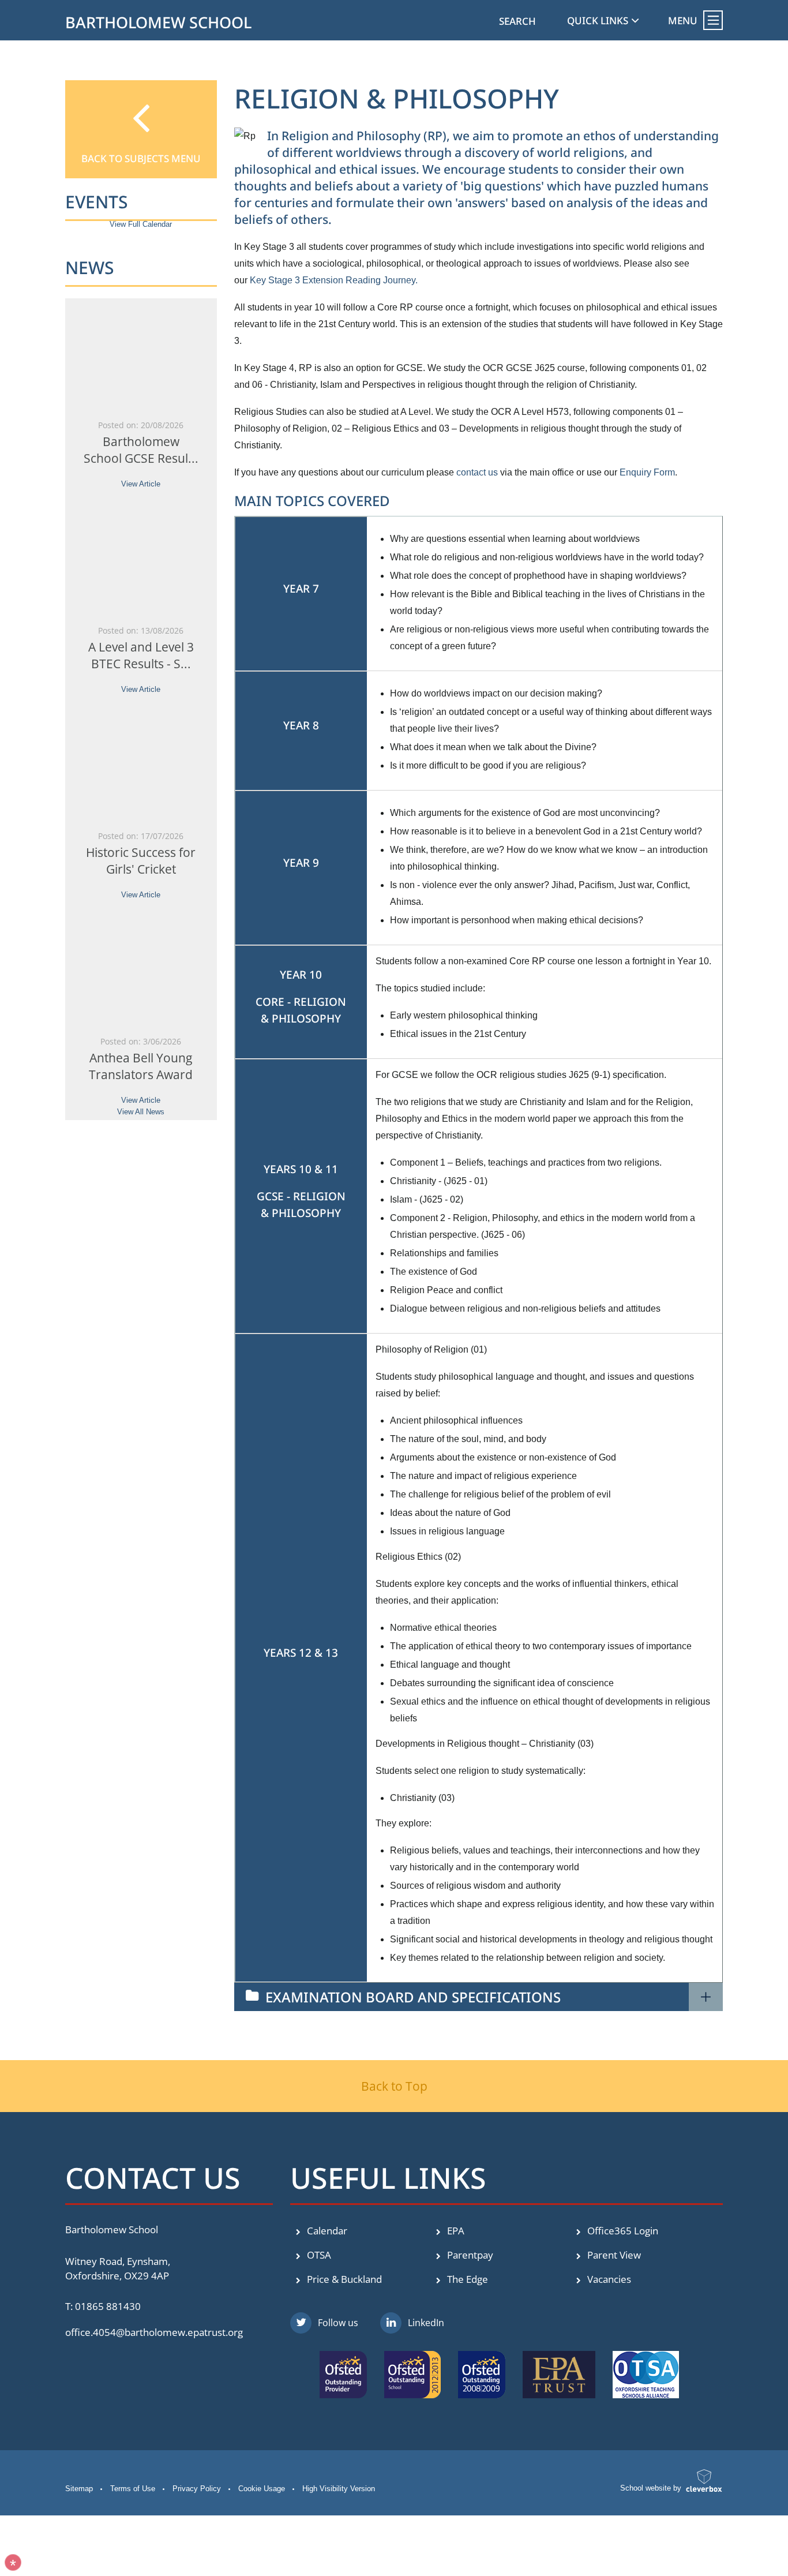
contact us (477, 472)
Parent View (613, 2255)
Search (517, 21)
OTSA (318, 2255)
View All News (141, 1112)
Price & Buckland (343, 2279)
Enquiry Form (647, 472)
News (90, 267)
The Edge (466, 2279)
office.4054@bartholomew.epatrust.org (154, 2332)
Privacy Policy (197, 2489)
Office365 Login (622, 2231)
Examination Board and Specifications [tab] (413, 1997)
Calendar (326, 2231)
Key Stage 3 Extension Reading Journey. (334, 280)
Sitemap (79, 2489)
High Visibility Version (339, 2489)
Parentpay (469, 2255)
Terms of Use (133, 2489)
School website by (651, 2488)
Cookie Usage (262, 2489)
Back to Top (394, 2086)
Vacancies (608, 2279)
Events (97, 202)
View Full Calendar (141, 224)
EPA (455, 2231)
